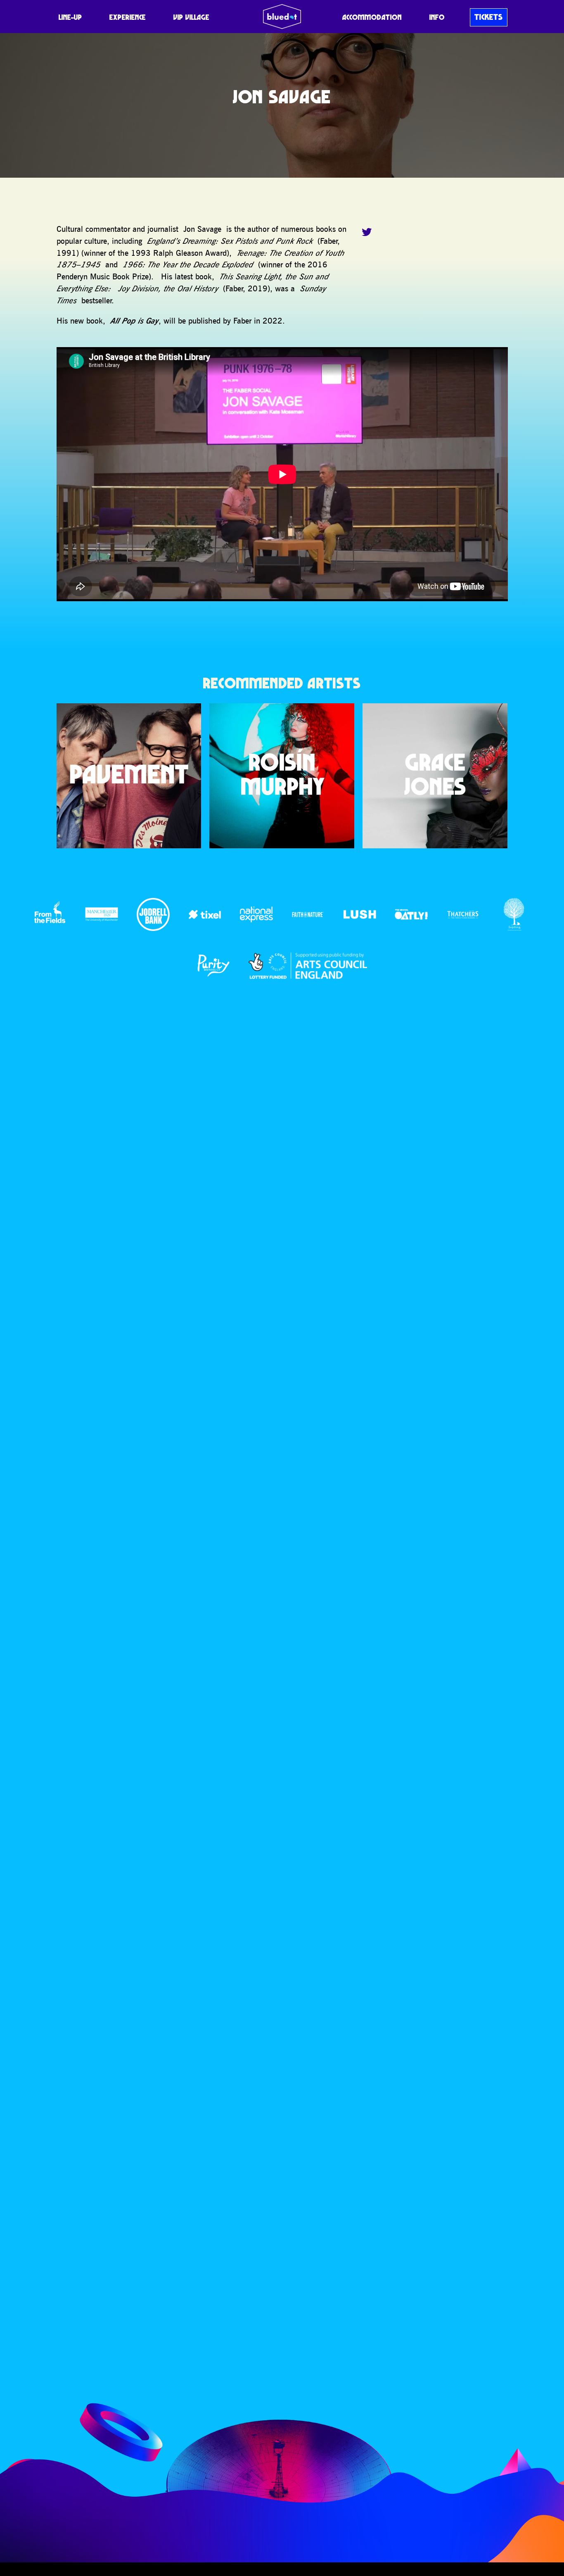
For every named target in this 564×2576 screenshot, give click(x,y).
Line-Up (70, 17)
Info (437, 17)
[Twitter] (367, 232)
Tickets (489, 17)
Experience (128, 17)
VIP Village (191, 17)
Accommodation (372, 17)
